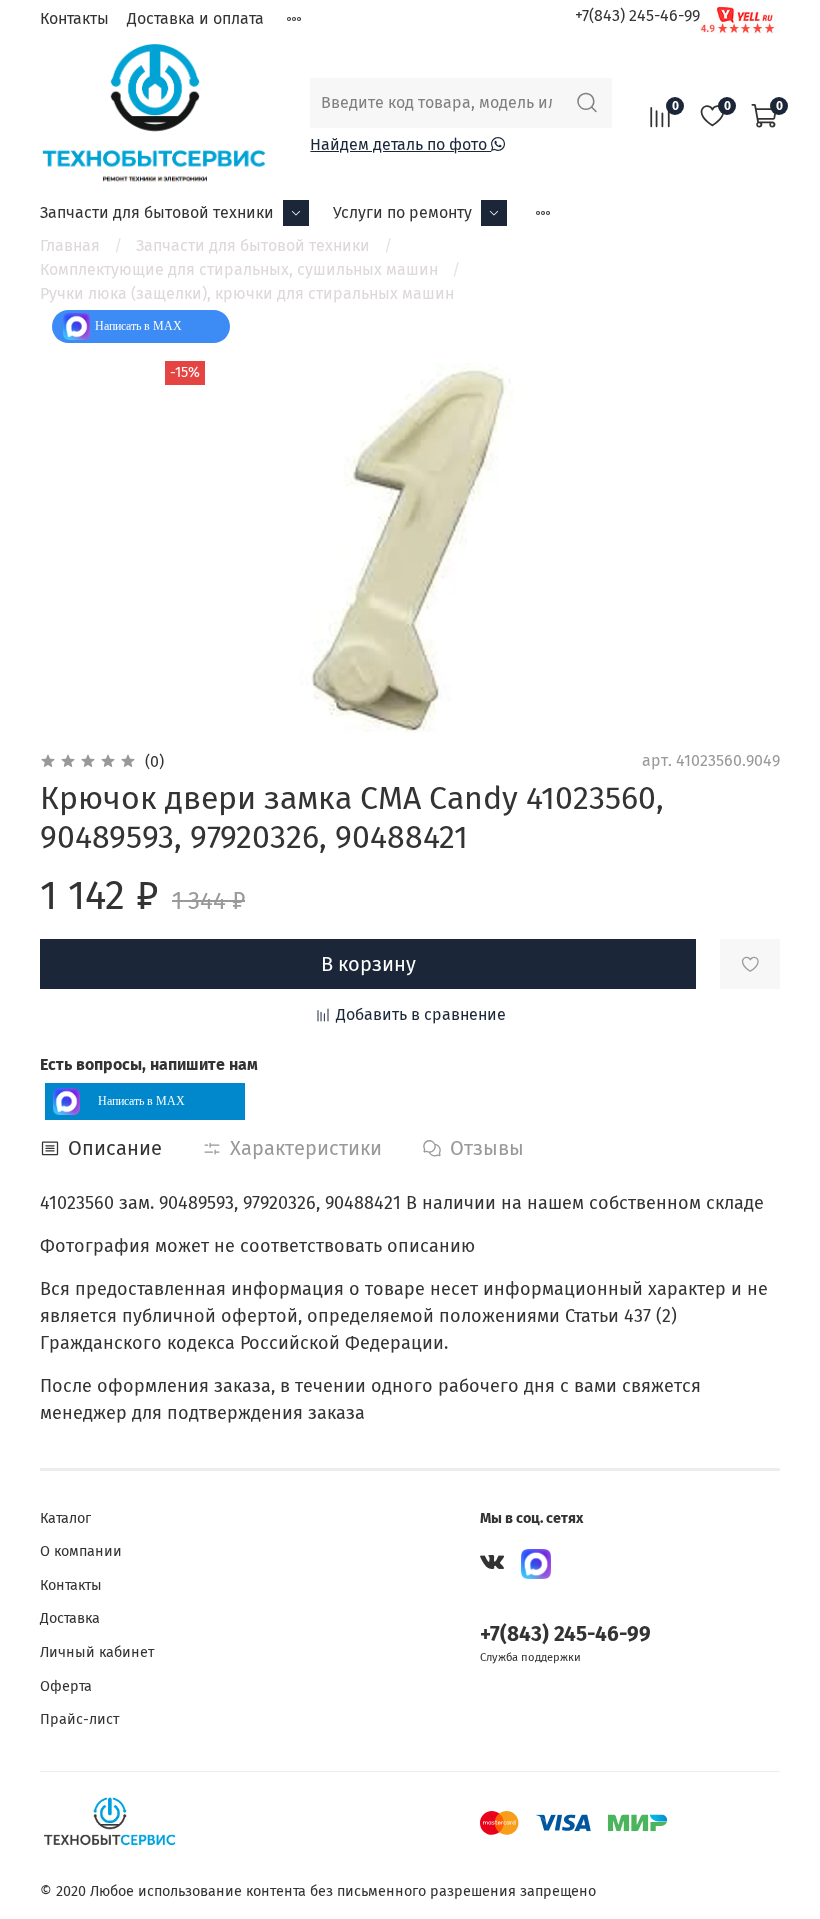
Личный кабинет (97, 1652)
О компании (81, 1551)
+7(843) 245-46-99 (637, 15)
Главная (70, 245)
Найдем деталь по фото (400, 144)
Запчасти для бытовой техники (157, 212)
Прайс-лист (79, 1719)
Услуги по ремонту (402, 212)
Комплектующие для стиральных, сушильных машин (239, 269)
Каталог (65, 1518)
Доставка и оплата (195, 18)
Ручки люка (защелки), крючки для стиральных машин (247, 293)
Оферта (66, 1686)
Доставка (70, 1618)
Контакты (74, 18)
